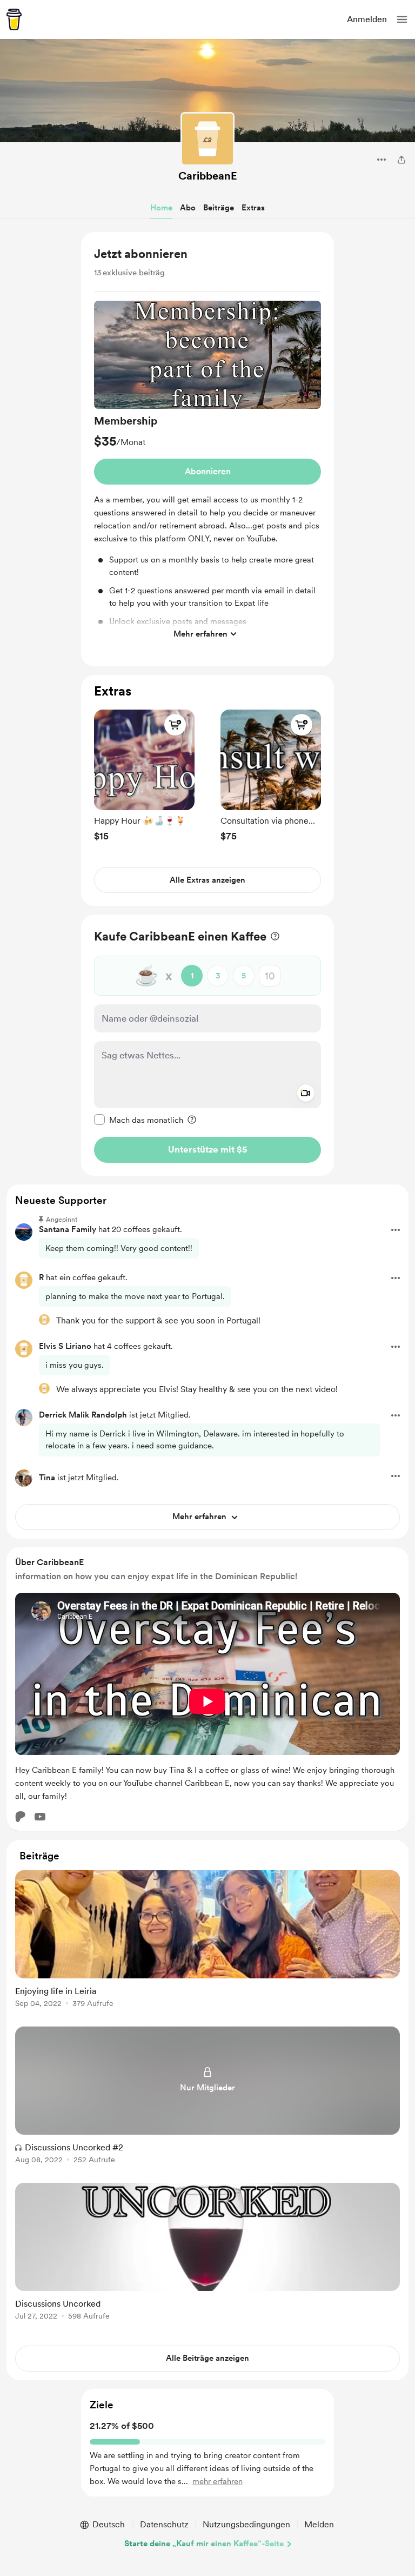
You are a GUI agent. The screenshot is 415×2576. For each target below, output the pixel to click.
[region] (207, 449)
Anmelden (367, 19)
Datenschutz (164, 2524)
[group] (207, 473)
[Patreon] (21, 1817)
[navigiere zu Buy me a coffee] (14, 19)
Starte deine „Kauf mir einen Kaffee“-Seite (204, 2544)
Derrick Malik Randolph (83, 1415)
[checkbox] (139, 1120)
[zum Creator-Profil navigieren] (207, 139)
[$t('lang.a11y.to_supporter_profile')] (44, 1320)
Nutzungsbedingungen (246, 2524)
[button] (402, 19)
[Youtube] (40, 1817)
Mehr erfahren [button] (200, 634)
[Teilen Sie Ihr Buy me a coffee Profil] (401, 160)
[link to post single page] (207, 1941)
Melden (319, 2524)
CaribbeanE (208, 176)
